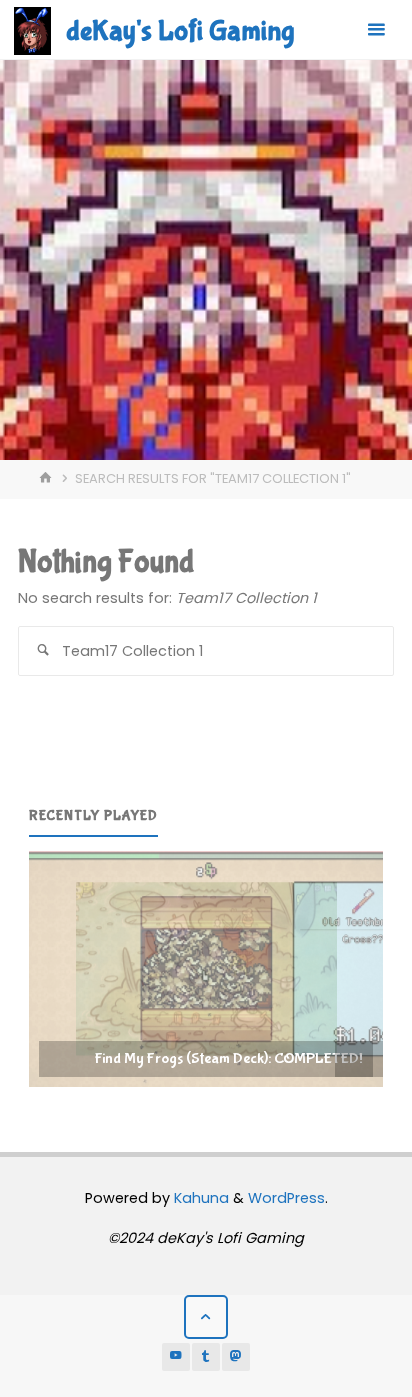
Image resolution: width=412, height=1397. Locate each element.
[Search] (43, 651)
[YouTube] (176, 1357)
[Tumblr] (206, 1357)
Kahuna (199, 1198)
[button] (206, 969)
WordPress (286, 1198)
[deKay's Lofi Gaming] (32, 30)
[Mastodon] (236, 1357)
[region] (206, 969)
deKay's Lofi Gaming (180, 31)
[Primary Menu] (376, 30)
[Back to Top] (205, 1316)
